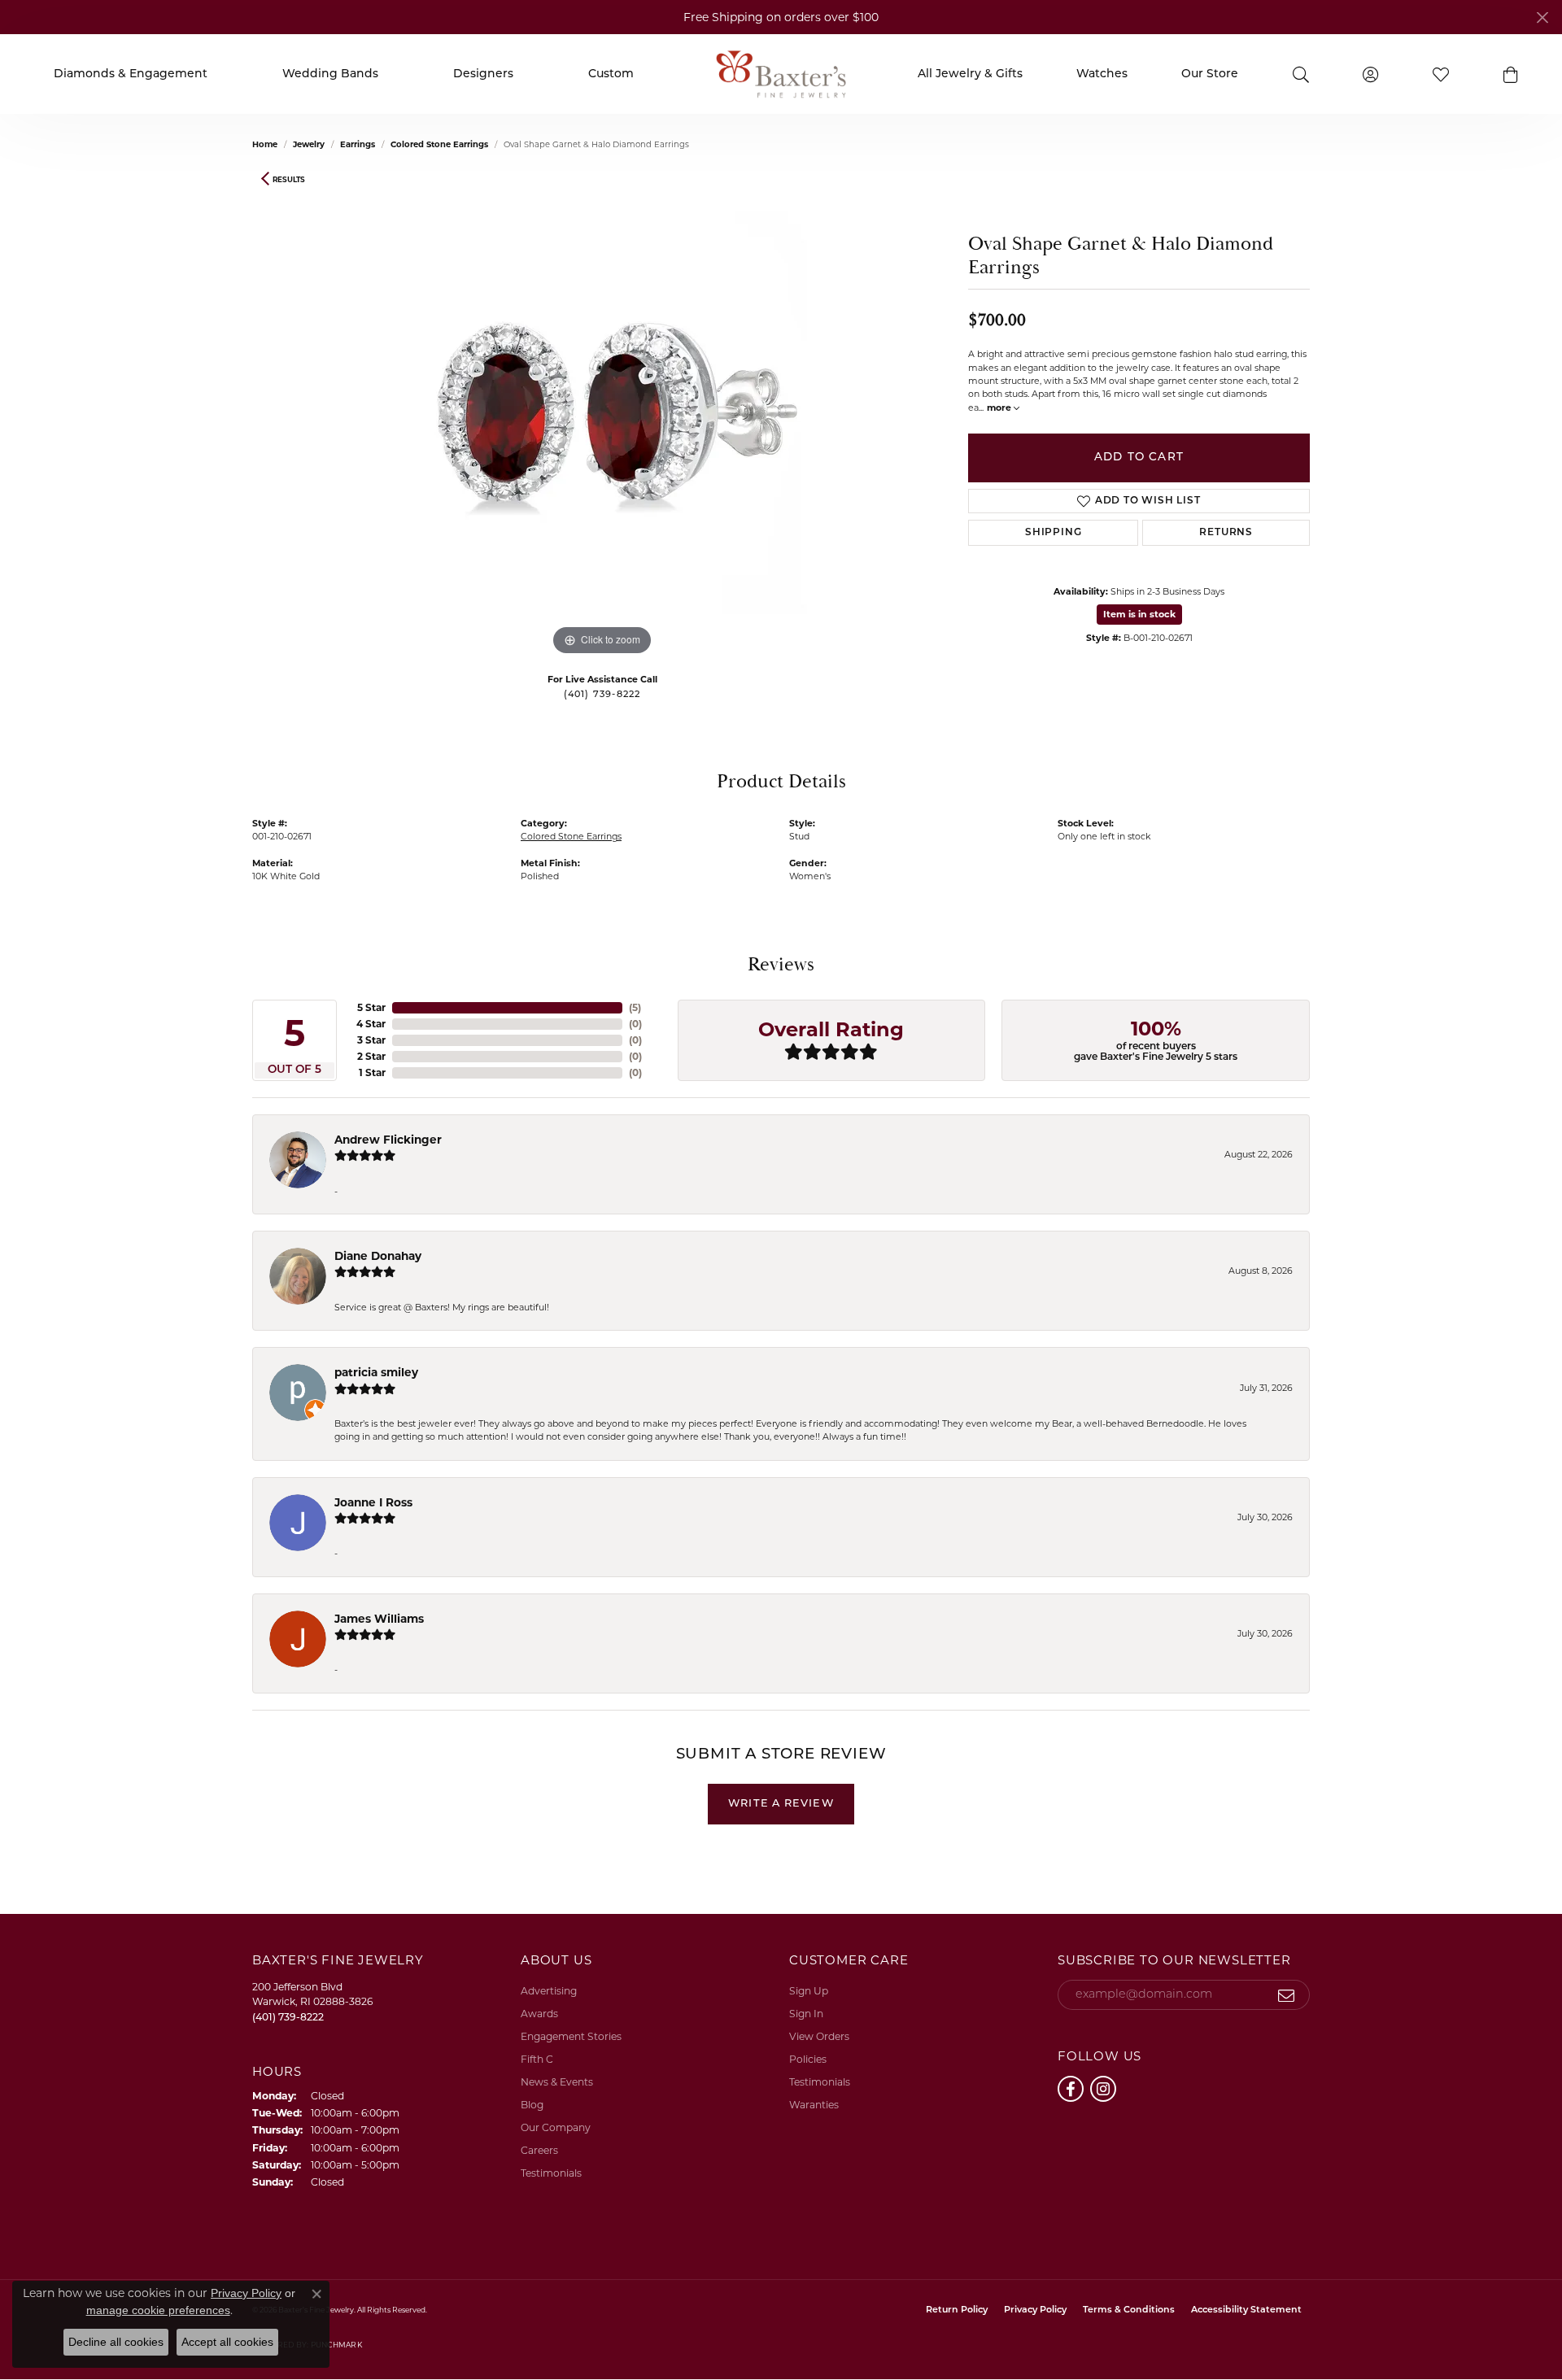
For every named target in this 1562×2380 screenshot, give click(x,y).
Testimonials (551, 2173)
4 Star (371, 1024)
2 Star (371, 1056)
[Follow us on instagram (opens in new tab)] (1103, 2089)
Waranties (814, 2105)
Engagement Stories (571, 2036)
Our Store (1210, 74)
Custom (611, 74)
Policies (808, 2059)
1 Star (372, 1072)
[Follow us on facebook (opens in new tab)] (1071, 2089)
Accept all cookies (227, 2342)
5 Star (371, 1007)
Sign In (806, 2014)
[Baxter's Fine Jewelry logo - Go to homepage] (781, 74)
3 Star (371, 1040)
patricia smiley (376, 1372)
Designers (483, 74)
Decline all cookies (116, 2342)
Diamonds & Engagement (131, 74)
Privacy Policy (1035, 2310)
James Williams (379, 1619)
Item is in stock (1139, 614)
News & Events (557, 2082)
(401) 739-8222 (602, 695)
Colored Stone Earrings (439, 144)
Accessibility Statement (1246, 2310)
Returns (1226, 533)
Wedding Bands (330, 74)
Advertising (549, 1991)
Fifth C (537, 2059)
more (1000, 408)
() (635, 1007)
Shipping (1053, 533)
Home (265, 144)
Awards (539, 2014)
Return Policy (957, 2310)
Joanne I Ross (373, 1502)
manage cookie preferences (158, 2310)
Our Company (556, 2127)
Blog (532, 2105)
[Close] (1542, 17)
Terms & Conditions (1129, 2310)
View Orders (819, 2036)
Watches (1102, 74)
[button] (1511, 74)
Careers (539, 2150)
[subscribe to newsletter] (1287, 1995)
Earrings (358, 144)
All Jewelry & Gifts (970, 74)
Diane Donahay (378, 1256)
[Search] (1300, 74)
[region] (602, 416)
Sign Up (809, 1991)
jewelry (309, 144)
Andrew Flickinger (388, 1140)
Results (289, 179)
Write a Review (781, 1804)
